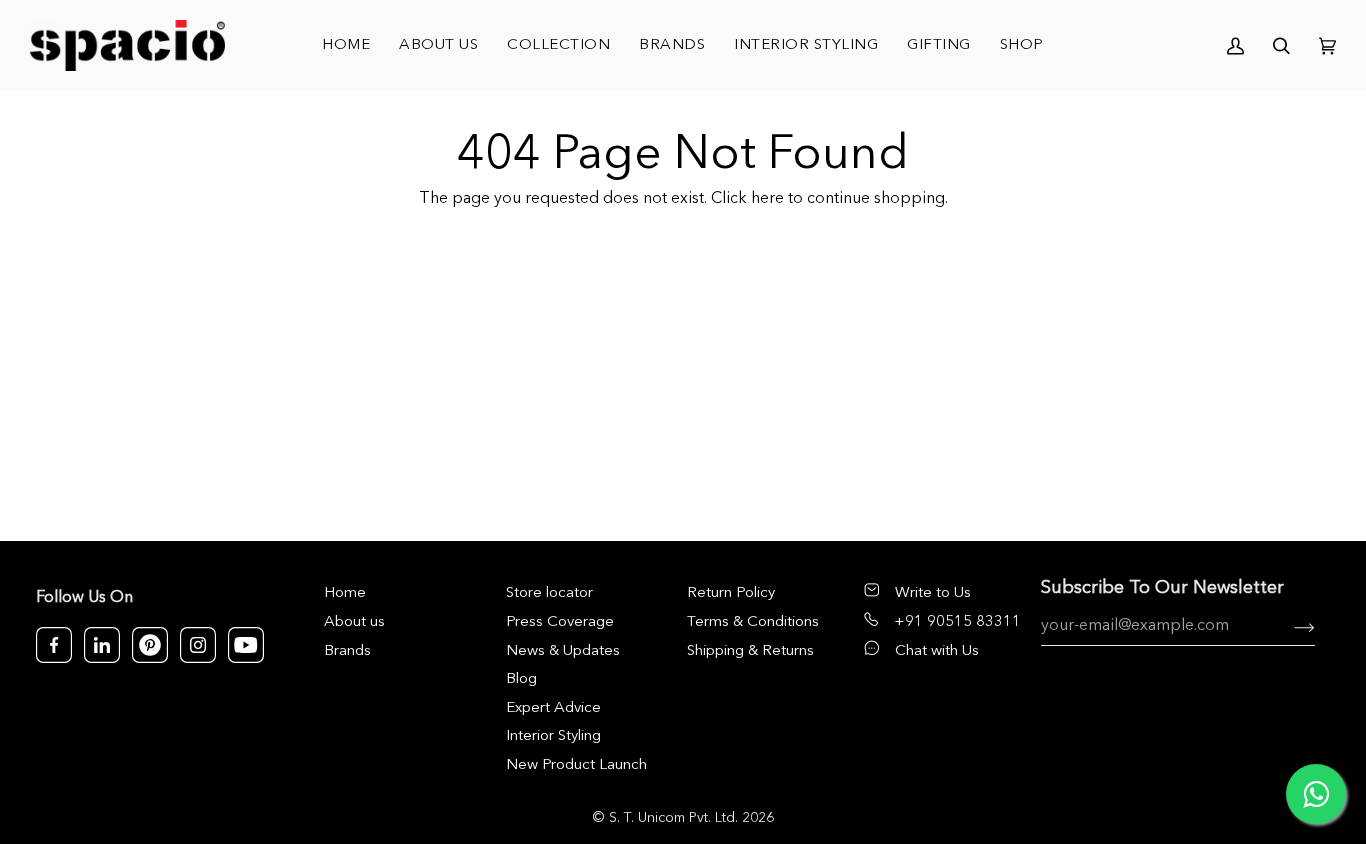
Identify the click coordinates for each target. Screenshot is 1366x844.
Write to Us (933, 593)
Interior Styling (553, 736)
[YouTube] (246, 645)
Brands (347, 651)
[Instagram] (198, 645)
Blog (521, 679)
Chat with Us (937, 651)
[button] (559, 45)
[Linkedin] (102, 645)
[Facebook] (54, 645)
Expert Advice (553, 708)
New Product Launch (576, 765)
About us (354, 622)
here (767, 199)
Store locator (549, 593)
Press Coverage (560, 622)
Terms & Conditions (753, 622)
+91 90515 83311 (957, 622)
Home (345, 593)
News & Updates (563, 651)
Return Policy (731, 593)
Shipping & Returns (750, 651)
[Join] (1288, 627)
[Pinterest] (150, 645)
